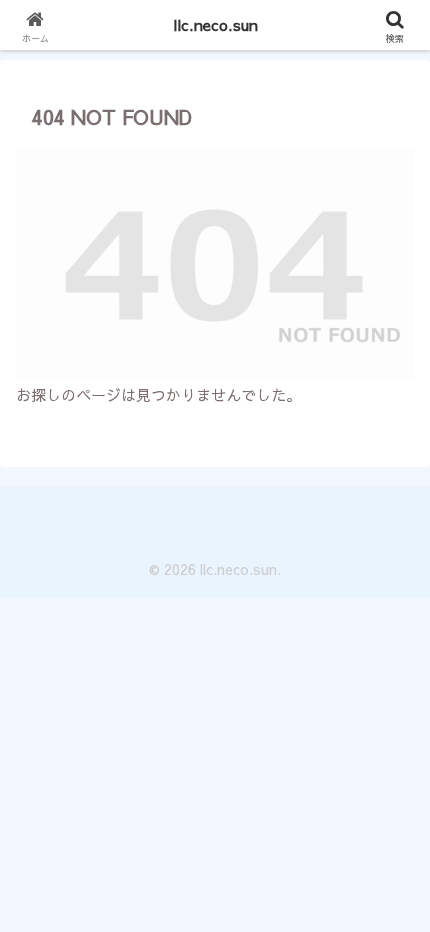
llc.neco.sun (215, 24)
